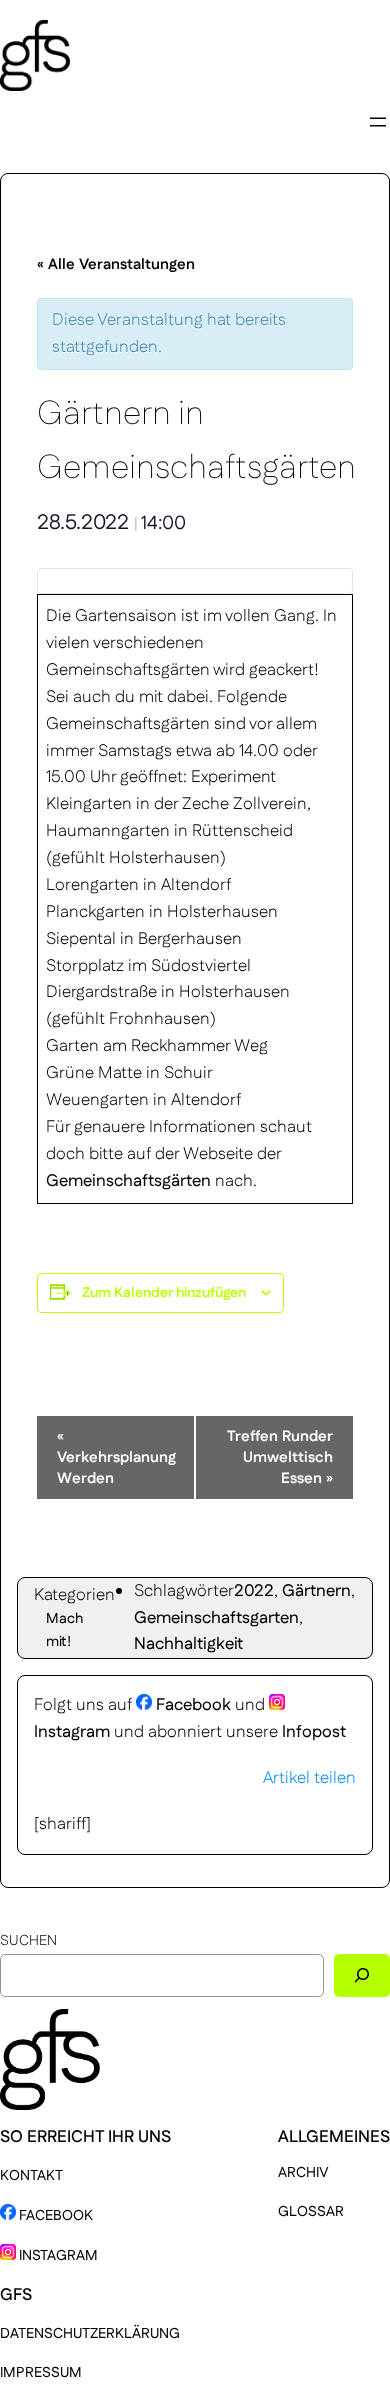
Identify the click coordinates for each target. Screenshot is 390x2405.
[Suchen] (362, 1975)
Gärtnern (316, 1591)
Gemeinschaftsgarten (216, 1618)
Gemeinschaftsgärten (128, 1181)
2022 (254, 1591)
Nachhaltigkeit (188, 1644)
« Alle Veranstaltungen (116, 264)
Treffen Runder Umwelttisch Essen (280, 1457)
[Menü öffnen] (378, 122)
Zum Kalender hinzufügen (164, 1293)
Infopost (314, 1732)
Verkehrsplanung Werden (116, 1457)
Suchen (28, 1941)
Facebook (191, 1705)
